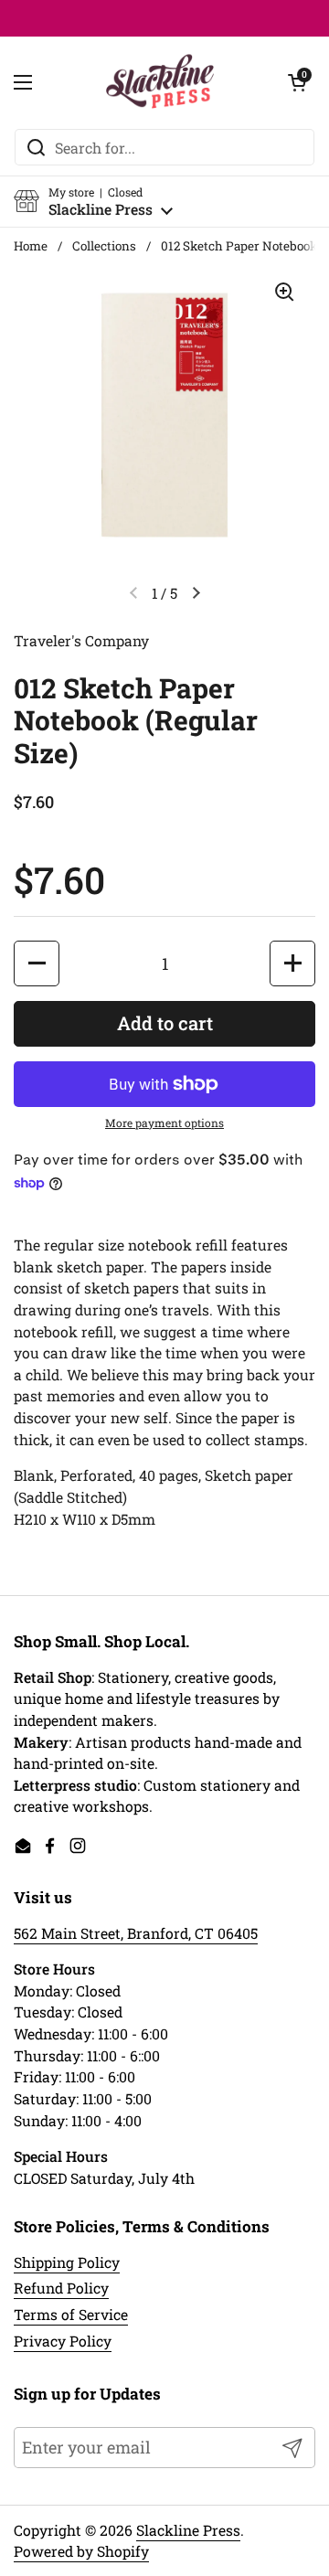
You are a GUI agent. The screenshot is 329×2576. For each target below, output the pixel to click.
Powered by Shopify (81, 2551)
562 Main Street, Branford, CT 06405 (136, 1933)
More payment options (164, 1123)
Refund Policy (61, 2288)
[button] (93, 202)
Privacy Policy (63, 2341)
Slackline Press (188, 2530)
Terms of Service (71, 2314)
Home (31, 246)
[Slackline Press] (160, 82)
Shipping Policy (67, 2262)
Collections (104, 246)
